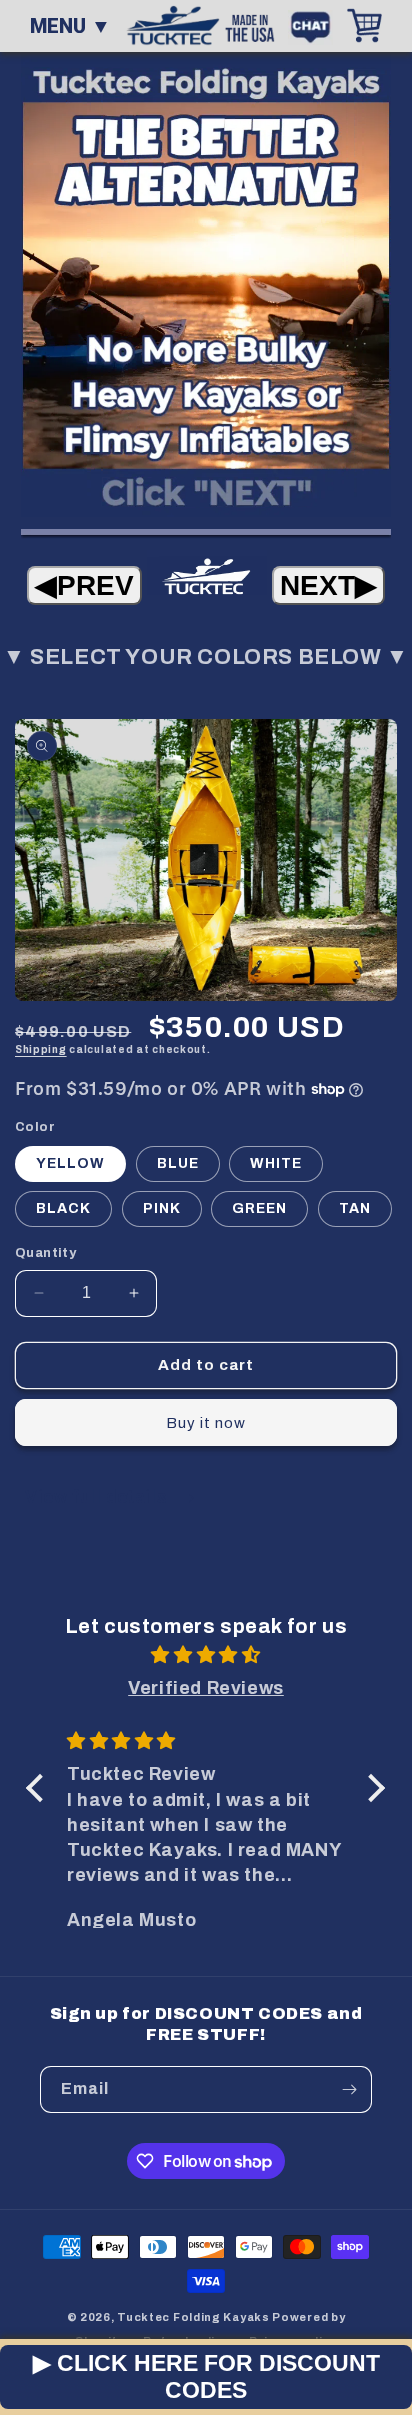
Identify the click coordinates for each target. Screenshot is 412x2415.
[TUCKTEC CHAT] (315, 25)
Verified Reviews (206, 1688)
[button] (40, 1788)
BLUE (178, 1163)
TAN (355, 1208)
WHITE (276, 1163)
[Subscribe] (349, 2089)
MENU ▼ (70, 26)
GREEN (259, 1208)
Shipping (41, 1049)
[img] (206, 1655)
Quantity (45, 1253)
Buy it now (206, 1423)
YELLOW (70, 1163)
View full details (98, 1496)
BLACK (63, 1208)
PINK (162, 1208)
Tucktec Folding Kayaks (193, 2317)
